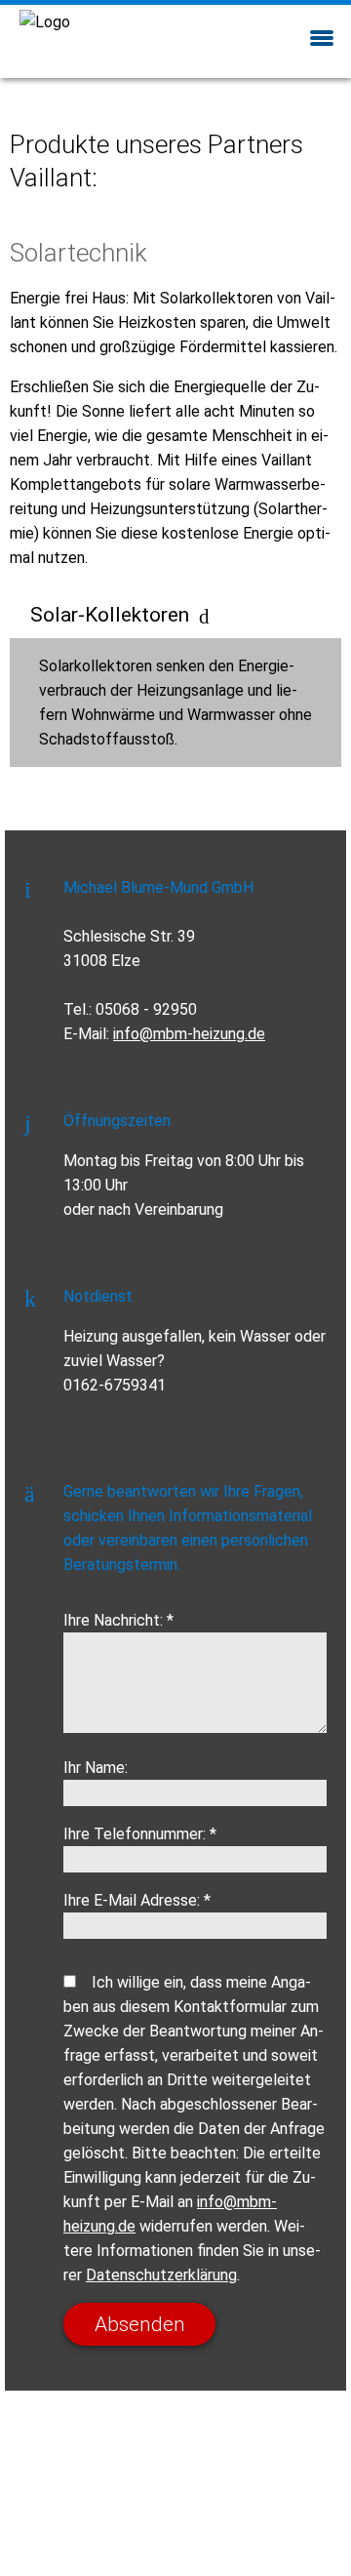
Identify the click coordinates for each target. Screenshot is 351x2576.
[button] (322, 36)
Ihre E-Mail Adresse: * (137, 1900)
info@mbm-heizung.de (189, 1034)
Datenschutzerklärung (161, 2275)
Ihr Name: (96, 1768)
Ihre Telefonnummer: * (140, 1834)
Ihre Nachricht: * (118, 1620)
